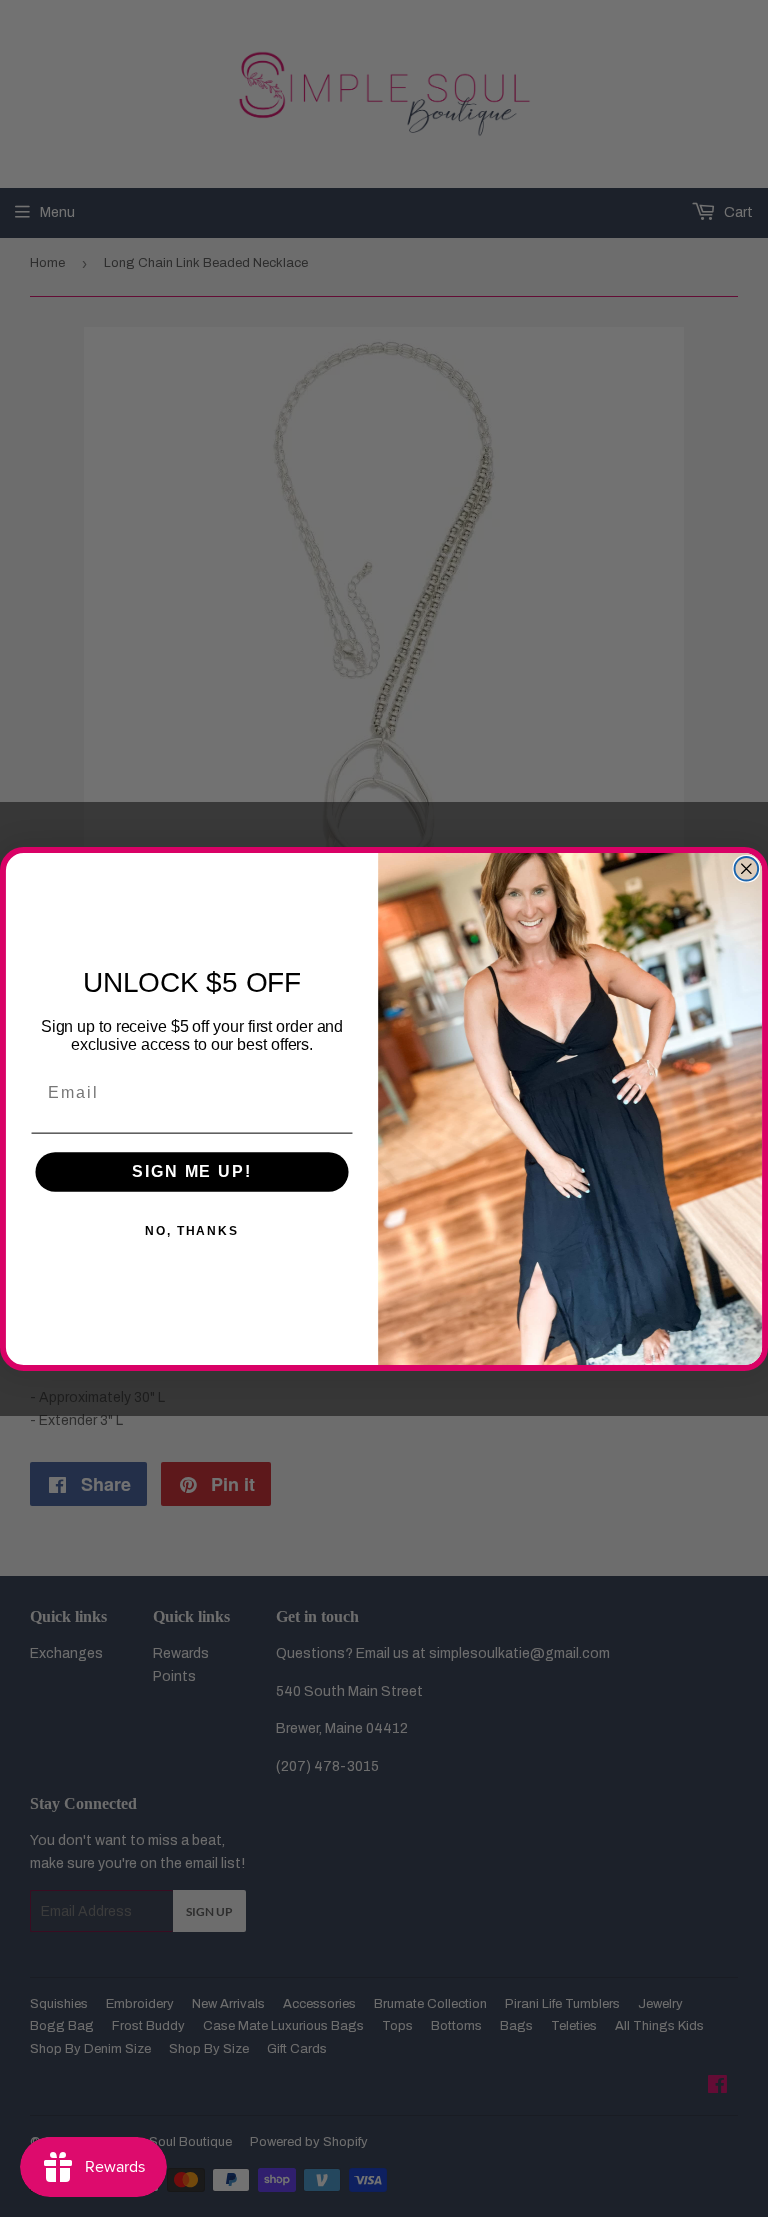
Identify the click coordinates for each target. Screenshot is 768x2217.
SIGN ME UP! (191, 1171)
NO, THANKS (192, 1231)
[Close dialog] (747, 868)
